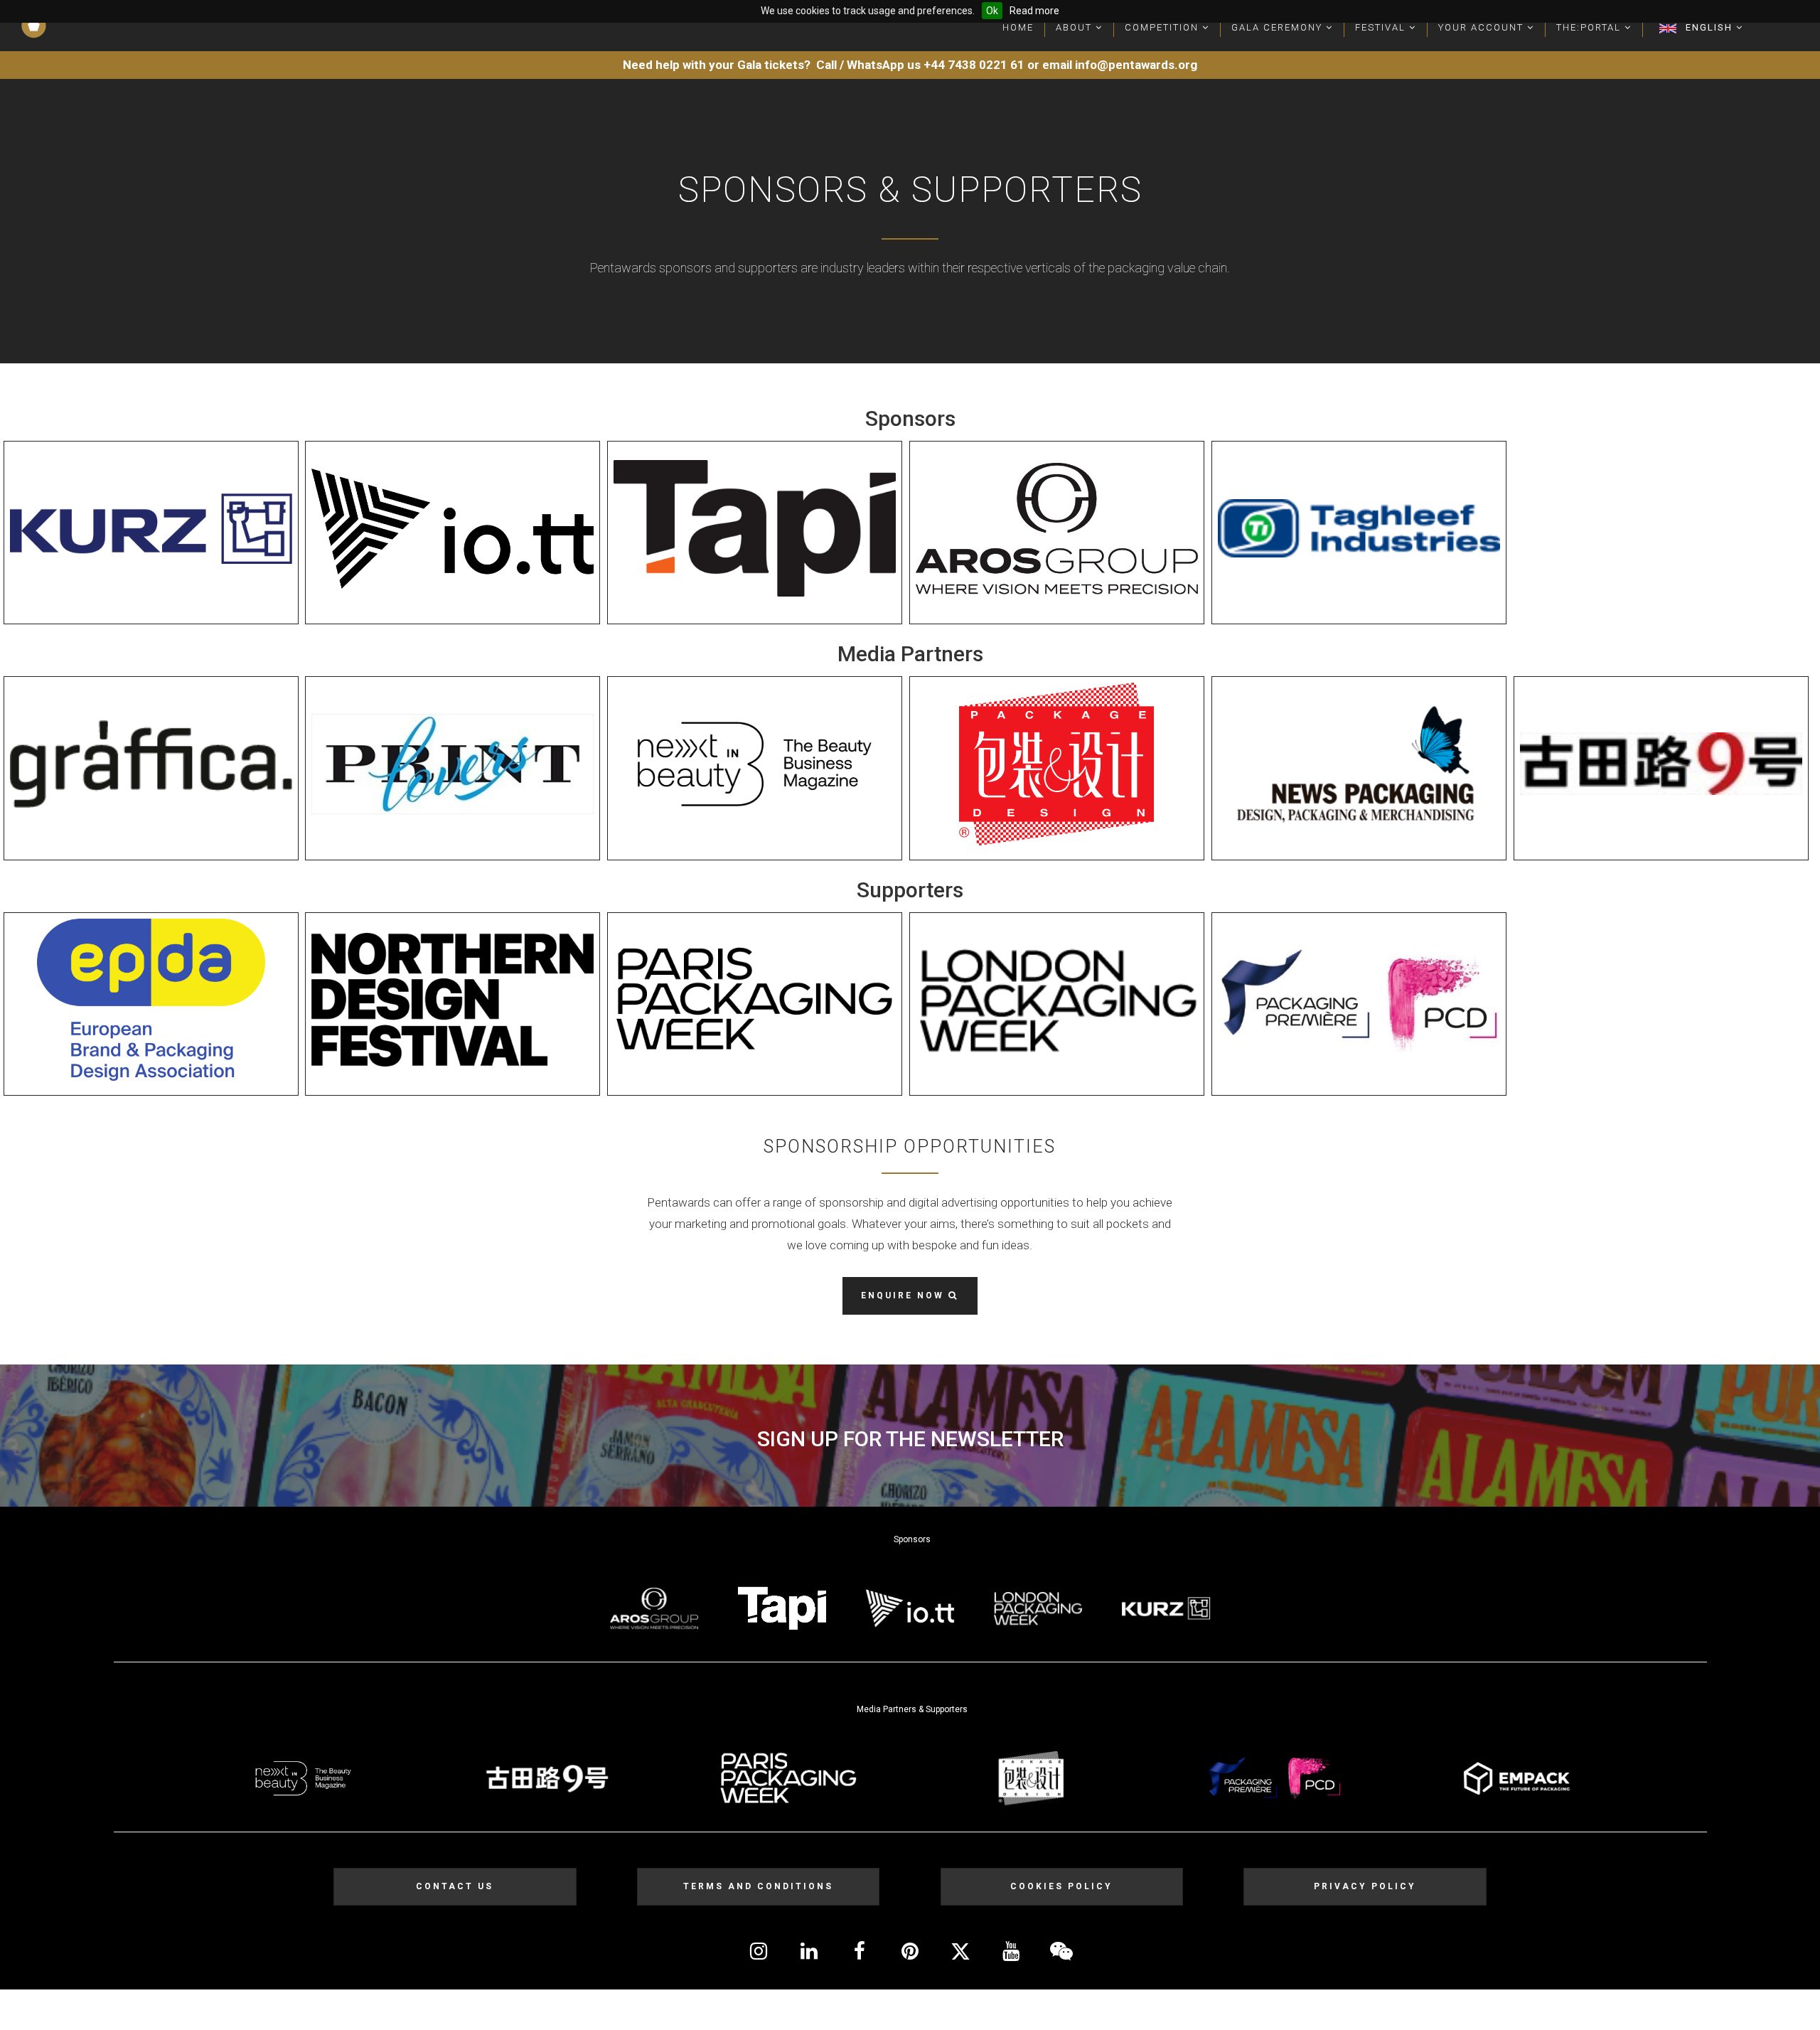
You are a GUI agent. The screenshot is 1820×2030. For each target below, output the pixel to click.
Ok (992, 11)
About (1076, 27)
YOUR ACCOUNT (1483, 27)
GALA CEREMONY (1279, 27)
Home (1018, 27)
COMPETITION (1163, 27)
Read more (1034, 11)
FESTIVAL (1382, 27)
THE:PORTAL (1590, 27)
